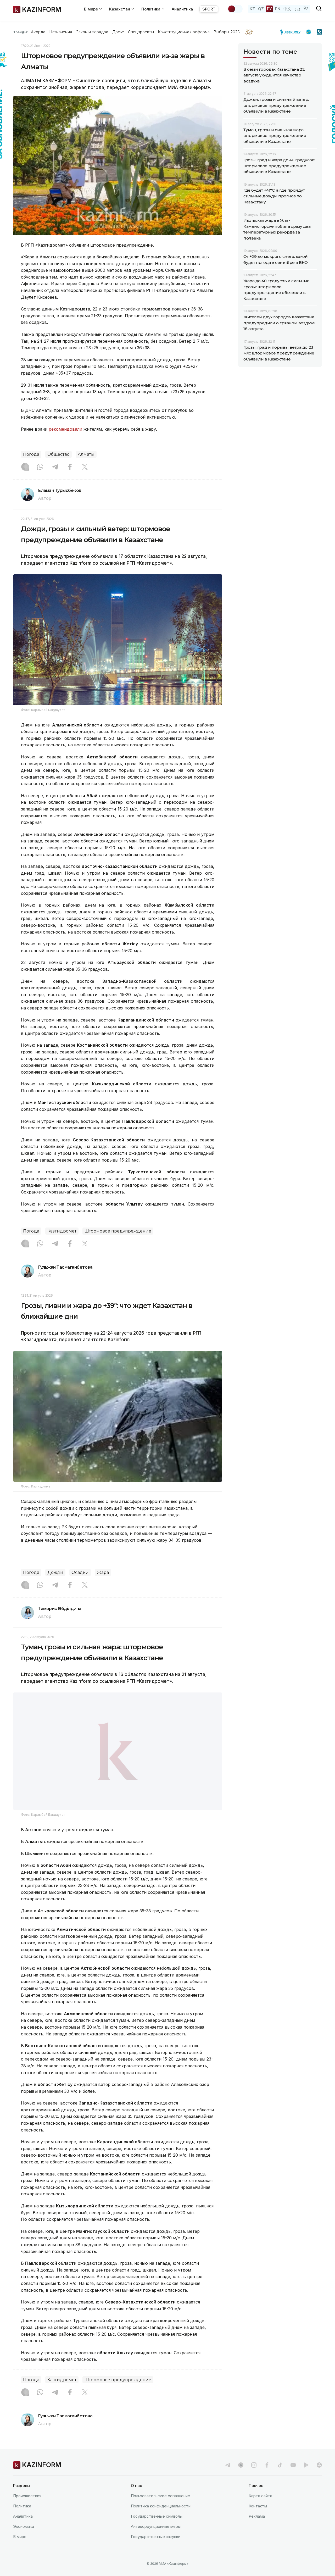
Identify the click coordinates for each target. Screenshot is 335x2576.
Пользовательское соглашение (160, 2509)
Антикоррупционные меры (156, 2540)
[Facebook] (70, 467)
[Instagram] (25, 467)
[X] (85, 467)
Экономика (24, 2540)
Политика (22, 2519)
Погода (31, 454)
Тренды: (21, 32)
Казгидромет (62, 1231)
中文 (287, 9)
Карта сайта (260, 2509)
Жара (103, 1572)
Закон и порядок (92, 32)
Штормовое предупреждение (118, 1231)
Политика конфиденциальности (161, 2519)
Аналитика (182, 9)
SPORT (209, 9)
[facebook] (267, 2478)
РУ (269, 9)
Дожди (55, 1572)
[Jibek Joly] (292, 32)
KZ (252, 9)
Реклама (257, 2530)
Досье (118, 32)
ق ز (297, 9)
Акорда (38, 32)
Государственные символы (157, 2530)
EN (278, 9)
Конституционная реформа (184, 32)
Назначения (61, 32)
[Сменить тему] (235, 9)
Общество (58, 454)
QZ (261, 9)
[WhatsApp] (40, 467)
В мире (20, 2550)
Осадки (80, 1572)
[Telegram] (55, 467)
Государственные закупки (156, 2550)
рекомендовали (65, 429)
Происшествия (27, 2509)
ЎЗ (306, 9)
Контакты (258, 2519)
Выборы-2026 (227, 32)
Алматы (86, 454)
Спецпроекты (141, 32)
